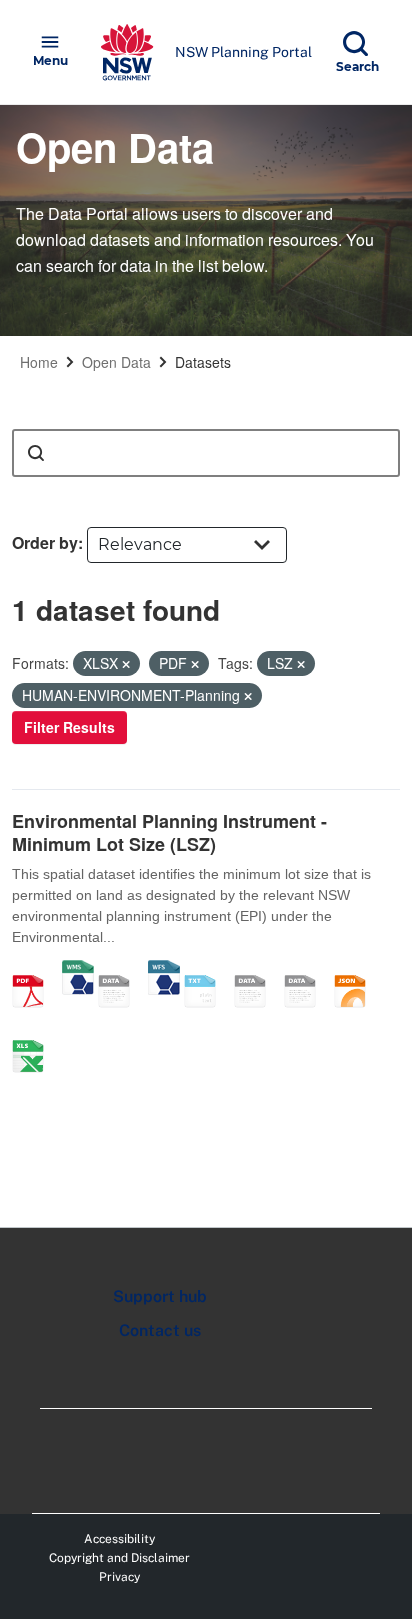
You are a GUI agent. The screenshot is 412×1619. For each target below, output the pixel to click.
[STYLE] (257, 970)
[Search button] (36, 453)
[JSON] (357, 970)
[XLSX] (35, 1035)
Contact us (160, 1330)
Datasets (203, 362)
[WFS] (164, 970)
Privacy (119, 1577)
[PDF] (35, 970)
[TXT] (207, 970)
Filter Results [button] (69, 727)
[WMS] (78, 970)
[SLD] (307, 970)
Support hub (160, 1296)
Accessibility (119, 1539)
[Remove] (126, 664)
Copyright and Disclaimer (119, 1558)
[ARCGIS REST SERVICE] (121, 970)
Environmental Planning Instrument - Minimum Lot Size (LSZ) (169, 832)
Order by (45, 542)
